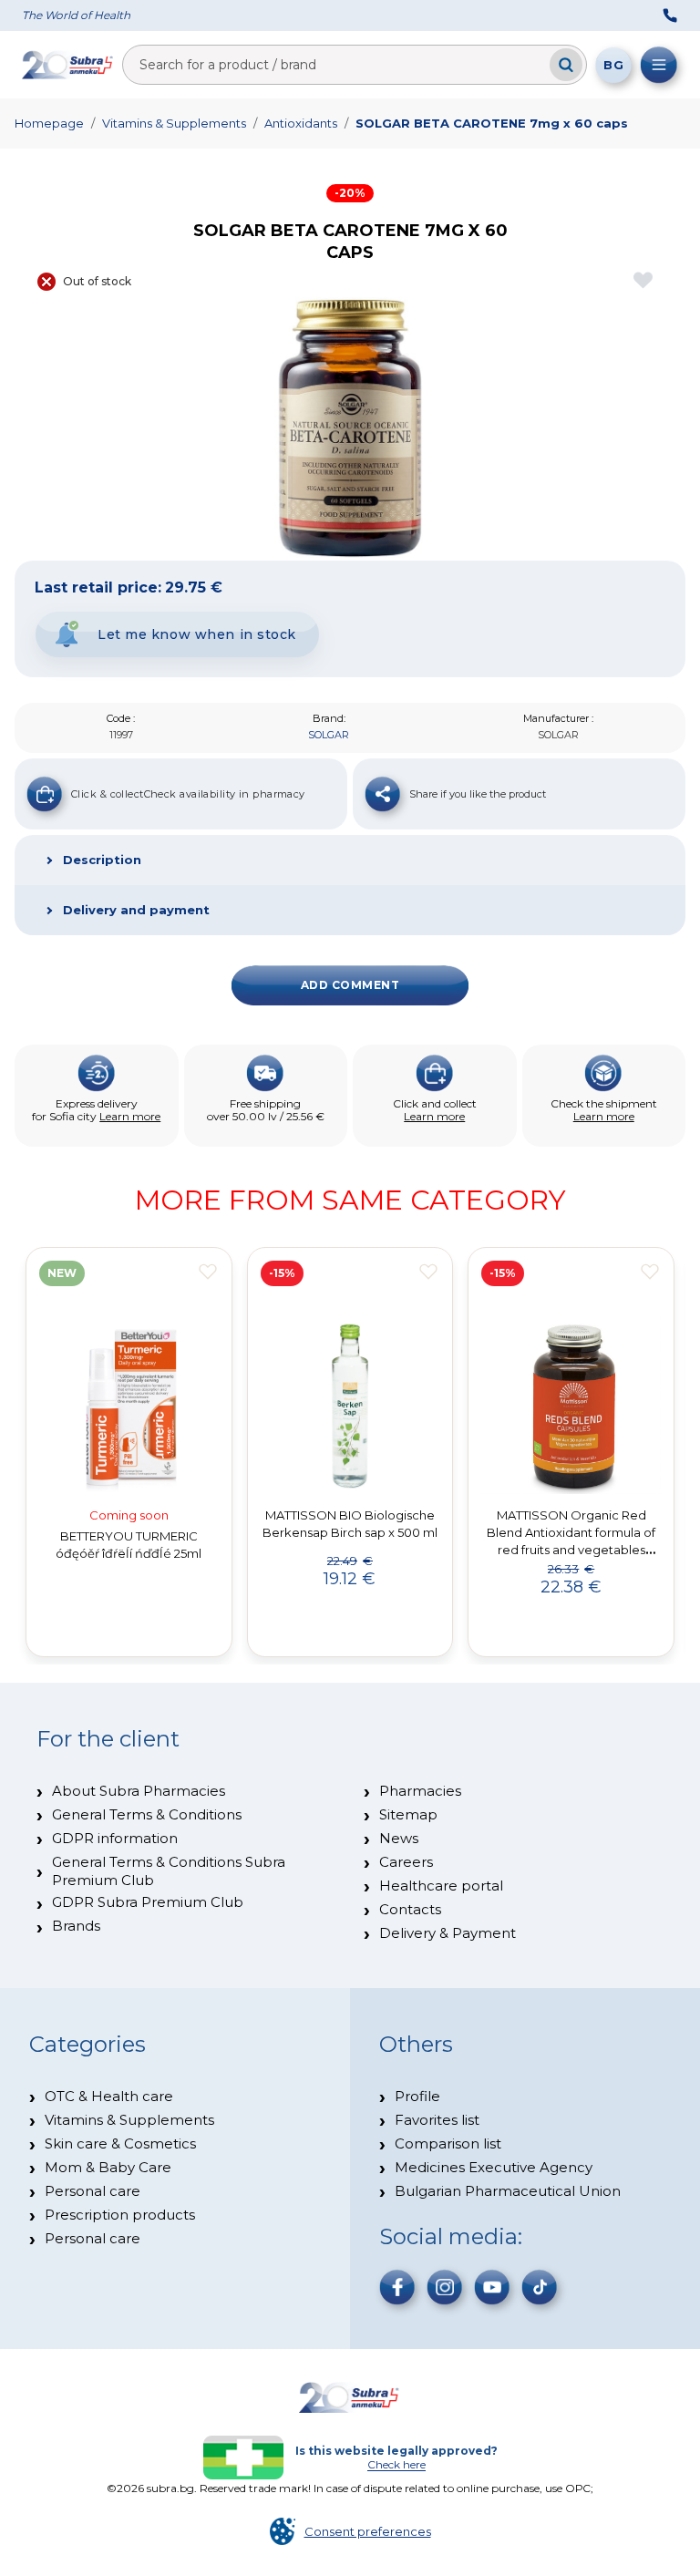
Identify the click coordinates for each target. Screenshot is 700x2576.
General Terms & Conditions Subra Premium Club (169, 1871)
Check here (396, 2464)
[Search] (566, 65)
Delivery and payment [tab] (136, 910)
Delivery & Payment (448, 1933)
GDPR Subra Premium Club (148, 1902)
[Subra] (68, 65)
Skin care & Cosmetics (120, 2143)
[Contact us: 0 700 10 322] (670, 15)
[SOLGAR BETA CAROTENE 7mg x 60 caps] (350, 429)
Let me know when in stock (197, 634)
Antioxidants (301, 123)
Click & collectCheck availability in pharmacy (188, 794)
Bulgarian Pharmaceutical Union (508, 2191)
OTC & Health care (109, 2096)
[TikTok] (540, 2287)
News (399, 1838)
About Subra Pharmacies (139, 1791)
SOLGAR (329, 735)
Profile (417, 2096)
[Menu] (659, 65)
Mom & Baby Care (108, 2167)
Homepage (49, 123)
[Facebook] (397, 2287)
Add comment (350, 985)
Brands (76, 1926)
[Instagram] (445, 2287)
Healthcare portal (441, 1886)
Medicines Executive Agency (494, 2167)
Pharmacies (420, 1791)
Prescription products (120, 2215)
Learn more (130, 1116)
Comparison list (448, 2143)
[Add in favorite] (208, 1272)
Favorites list (437, 2120)
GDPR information (115, 1838)
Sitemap (408, 1814)
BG (613, 65)
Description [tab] (102, 860)
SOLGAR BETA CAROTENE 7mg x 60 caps (492, 123)
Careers (406, 1862)
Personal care (93, 2191)
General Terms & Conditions (147, 1814)
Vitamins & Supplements (174, 123)
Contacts (410, 1909)
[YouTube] (492, 2287)
